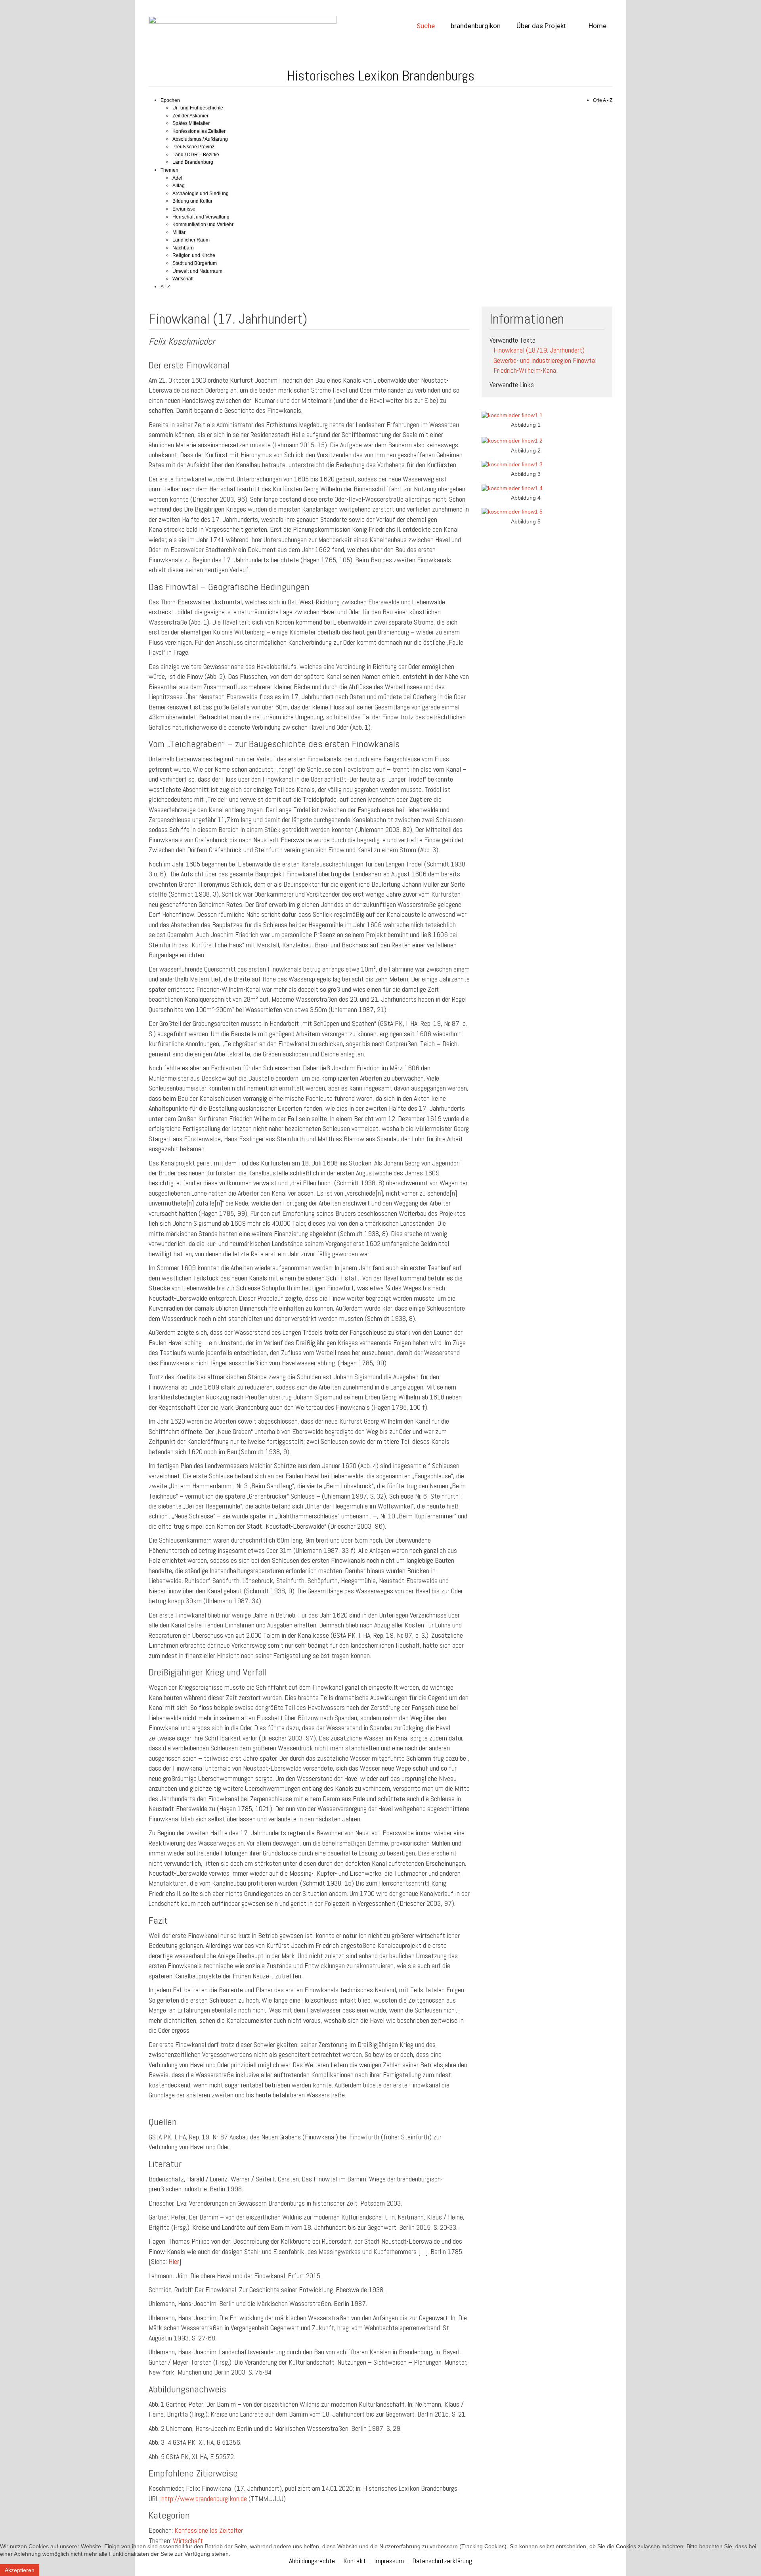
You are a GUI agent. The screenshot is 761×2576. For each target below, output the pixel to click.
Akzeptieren (20, 2570)
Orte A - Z (603, 100)
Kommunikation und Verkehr (203, 224)
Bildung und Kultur (192, 201)
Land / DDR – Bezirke (196, 155)
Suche (426, 26)
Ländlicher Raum (191, 240)
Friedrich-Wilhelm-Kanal (526, 370)
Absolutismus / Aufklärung (200, 139)
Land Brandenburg (193, 162)
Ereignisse (184, 209)
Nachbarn (183, 248)
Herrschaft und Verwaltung (201, 217)
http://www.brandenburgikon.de (204, 2498)
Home (597, 26)
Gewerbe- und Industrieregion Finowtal (545, 360)
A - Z (165, 287)
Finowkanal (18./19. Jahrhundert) (539, 350)
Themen (169, 170)
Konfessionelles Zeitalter (199, 131)
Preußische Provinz (193, 147)
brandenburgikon (476, 26)
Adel (177, 178)
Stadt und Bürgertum (195, 263)
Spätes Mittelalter (191, 123)
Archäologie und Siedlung (201, 194)
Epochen (170, 100)
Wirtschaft (183, 279)
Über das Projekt (541, 26)
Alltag (179, 186)
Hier (174, 2261)
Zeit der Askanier (190, 116)
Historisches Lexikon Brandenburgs (381, 76)
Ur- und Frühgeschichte (198, 108)
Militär (179, 232)
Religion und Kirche (194, 255)
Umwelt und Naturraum (197, 271)
